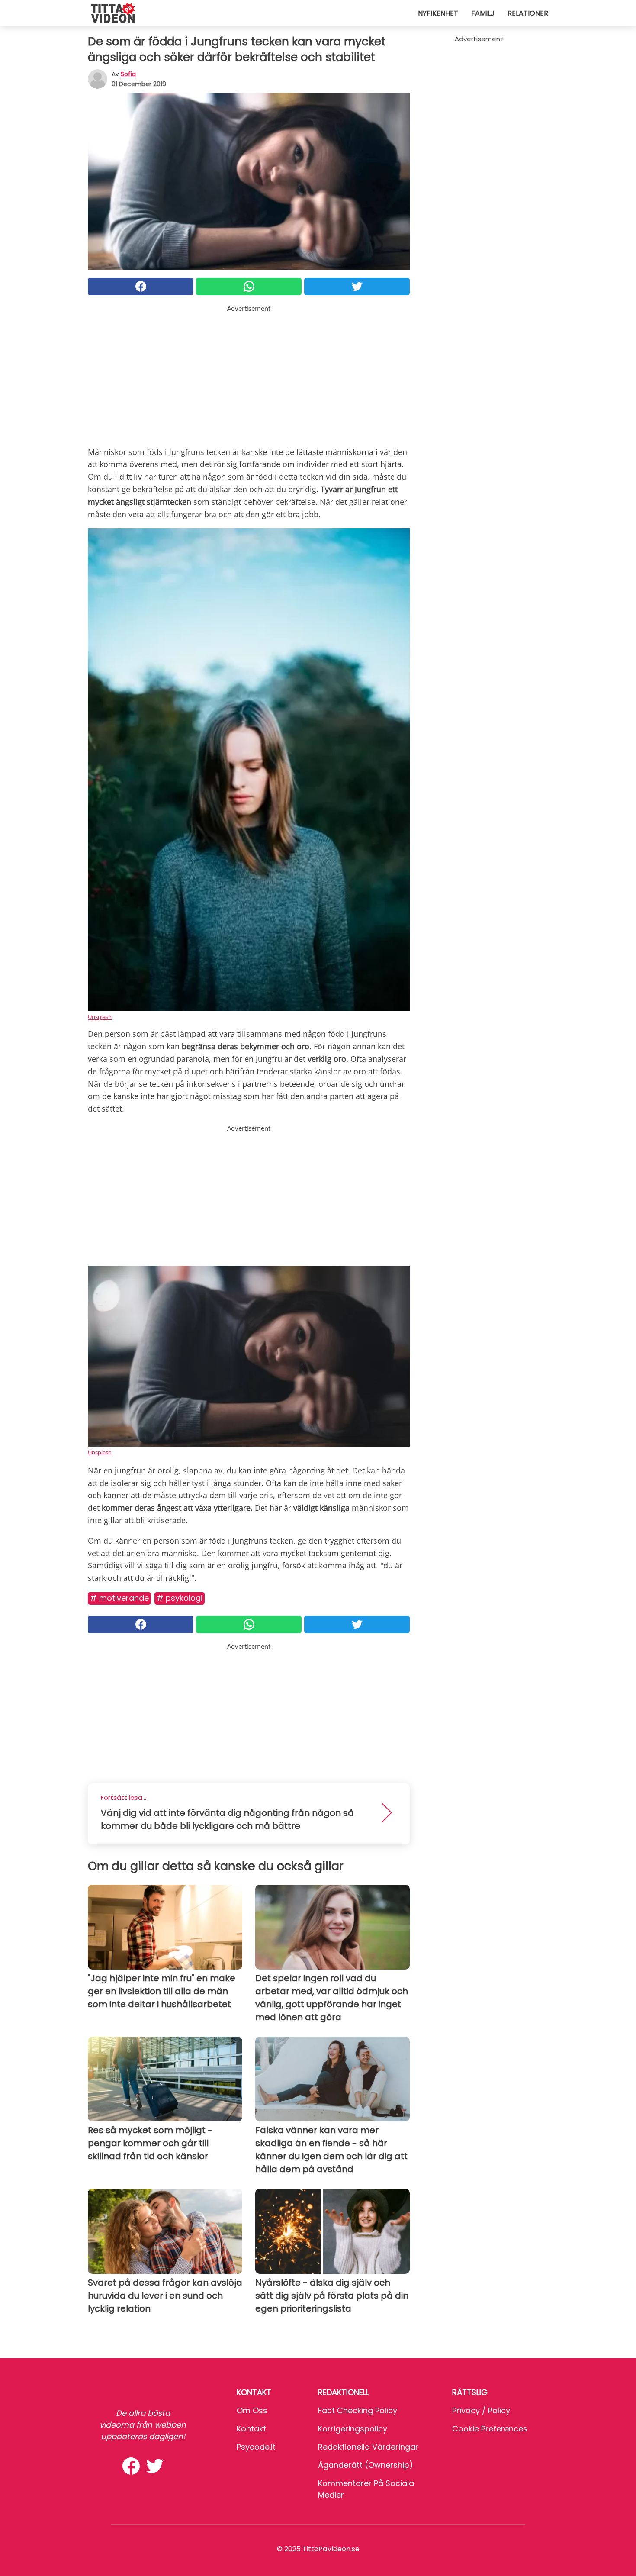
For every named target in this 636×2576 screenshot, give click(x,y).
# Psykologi (180, 1598)
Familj (483, 13)
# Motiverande (119, 1598)
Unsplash (100, 1017)
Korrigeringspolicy (353, 2429)
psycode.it (256, 2447)
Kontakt (251, 2429)
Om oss (252, 2410)
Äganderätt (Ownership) (366, 2465)
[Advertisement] (249, 374)
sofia (128, 74)
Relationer (528, 13)
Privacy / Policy (481, 2410)
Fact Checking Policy (358, 2410)
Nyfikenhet (438, 13)
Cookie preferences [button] (490, 2429)
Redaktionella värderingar (368, 2447)
